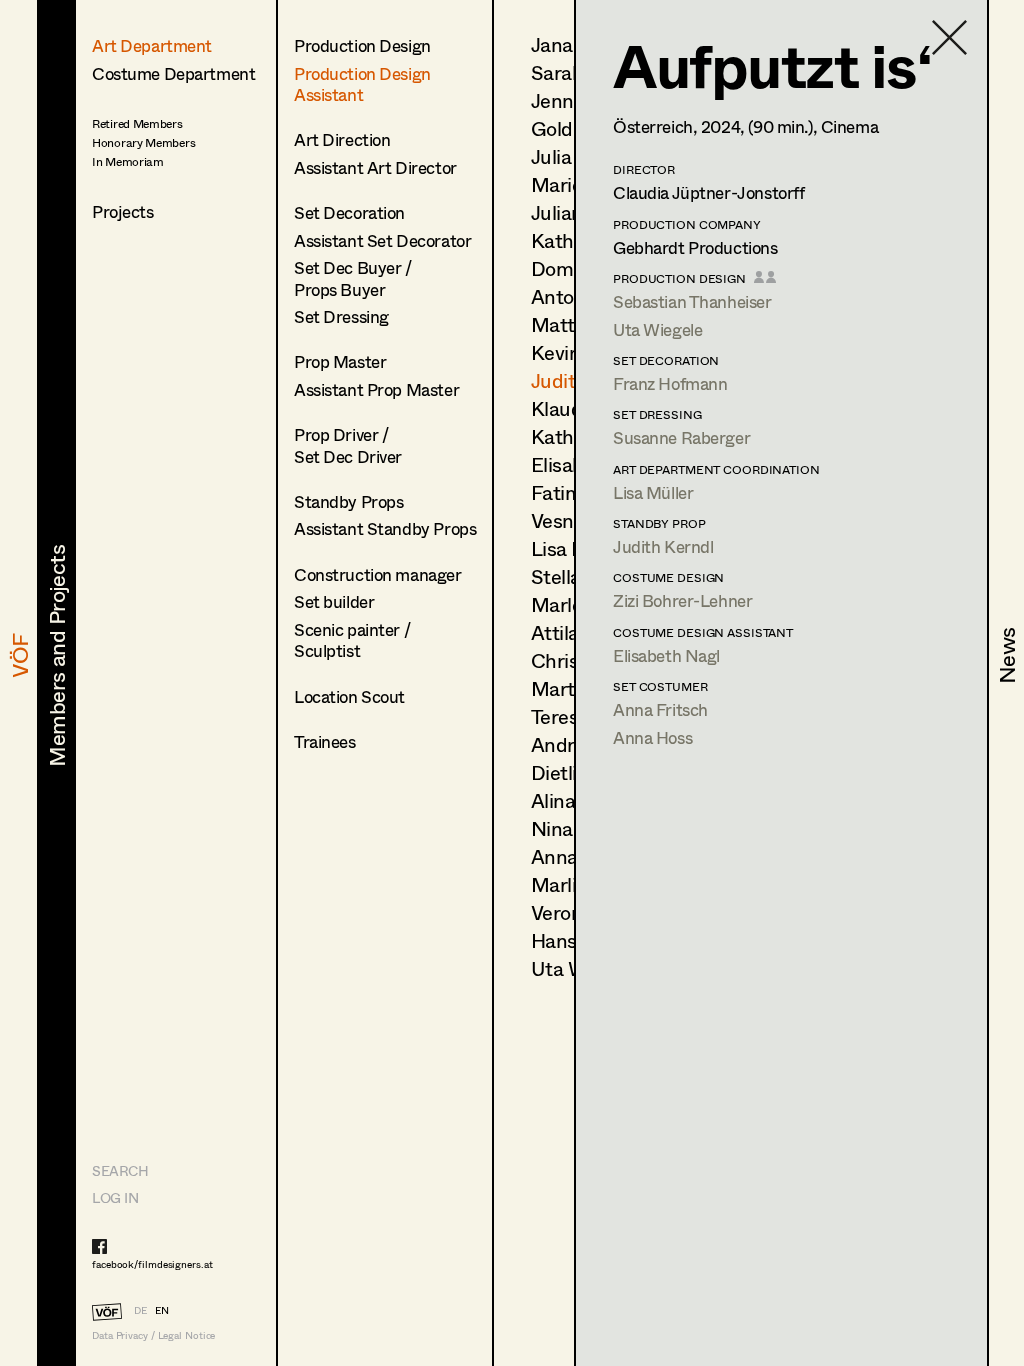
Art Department (152, 45)
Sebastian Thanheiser (692, 301)
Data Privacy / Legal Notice (153, 1335)
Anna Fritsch (660, 709)
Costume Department (173, 73)
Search (120, 1170)
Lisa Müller (653, 492)
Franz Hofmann (670, 383)
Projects (123, 211)
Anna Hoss (652, 737)
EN (162, 1310)
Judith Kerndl (663, 546)
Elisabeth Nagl (666, 655)
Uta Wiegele (657, 329)
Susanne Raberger (681, 437)
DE (140, 1310)
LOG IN (115, 1197)
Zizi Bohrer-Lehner (682, 600)
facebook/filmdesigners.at (152, 1264)
